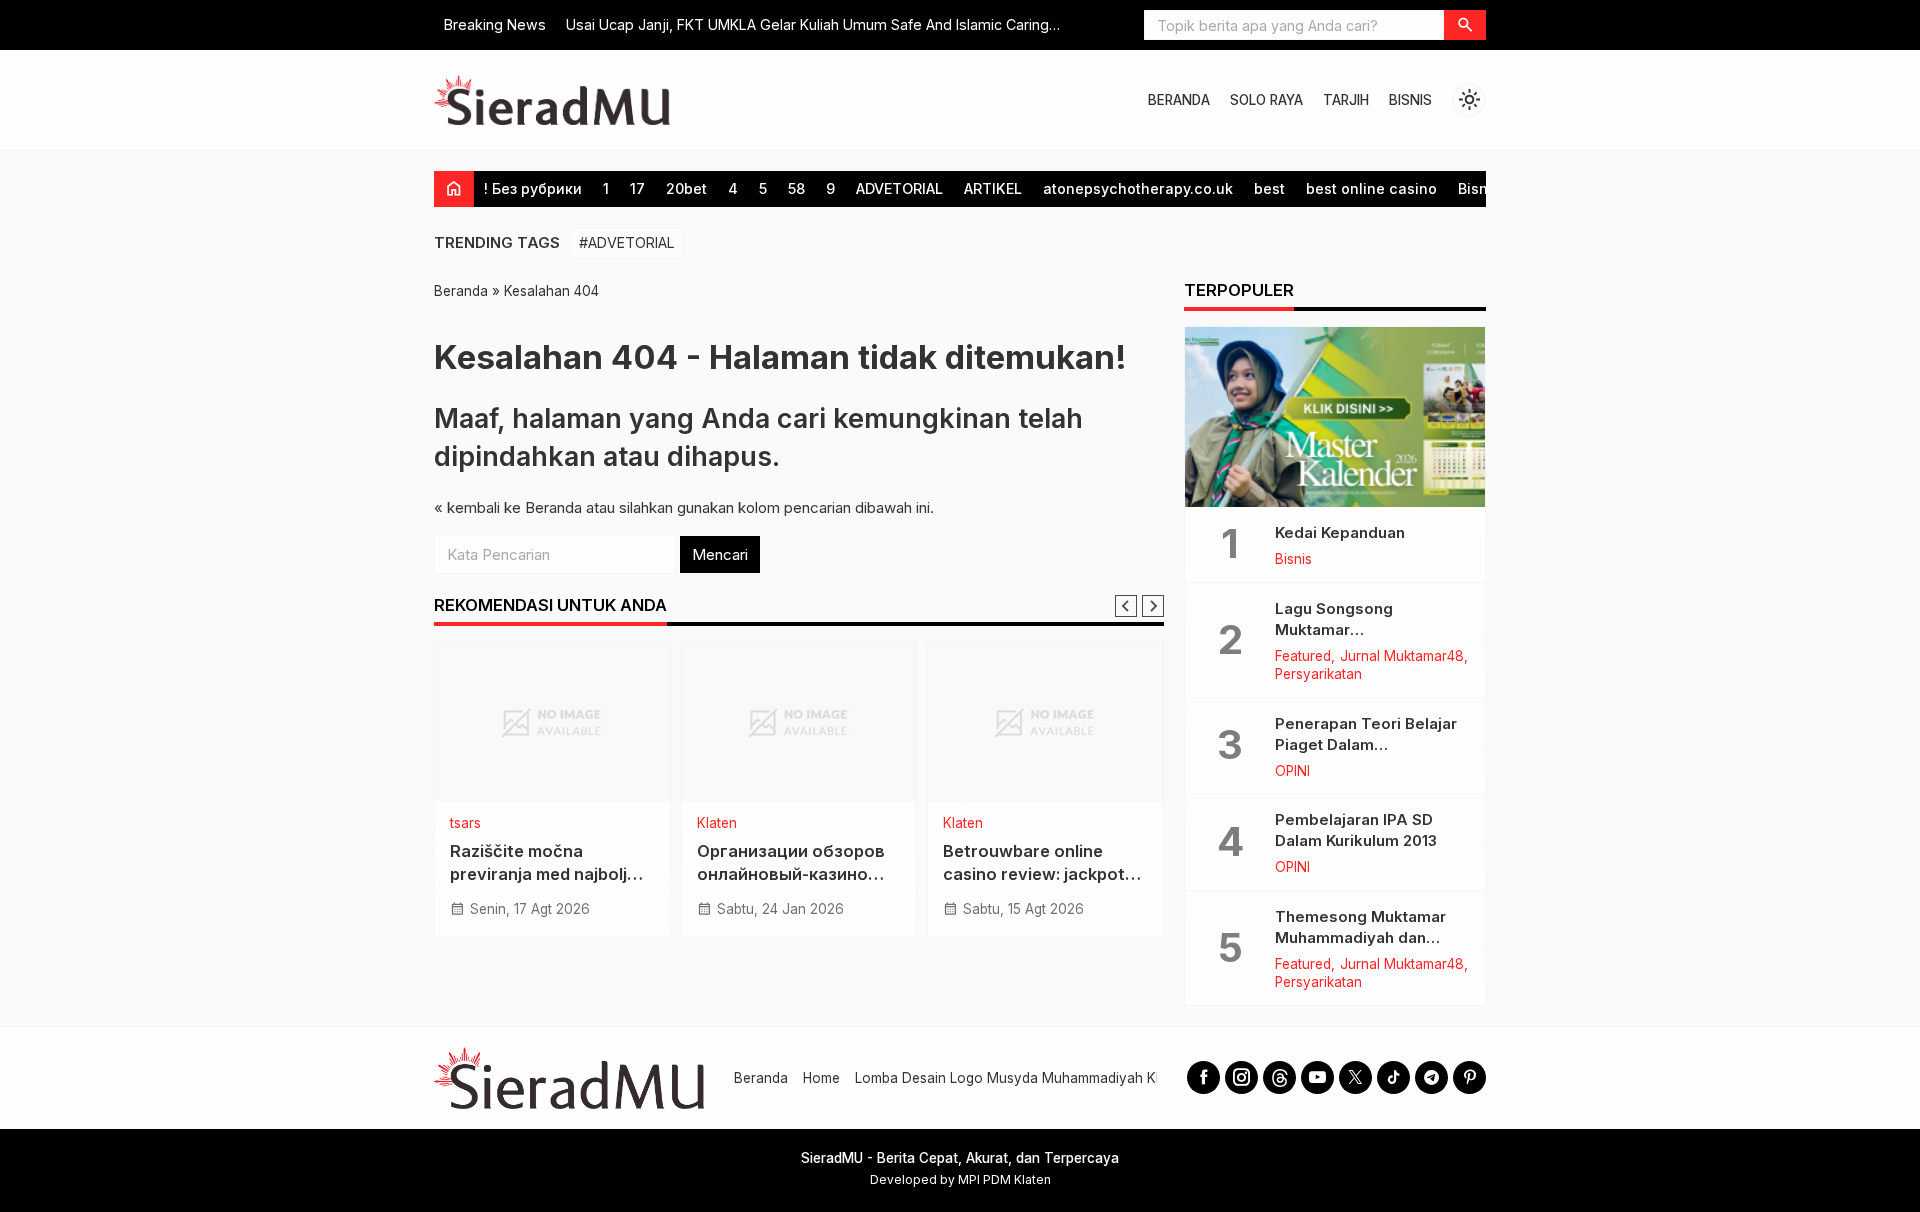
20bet (686, 188)
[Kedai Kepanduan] (1335, 417)
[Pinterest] (1469, 1077)
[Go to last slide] (1126, 606)
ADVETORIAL (899, 188)
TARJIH (1346, 100)
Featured (1303, 657)
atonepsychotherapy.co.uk (1138, 188)
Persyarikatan (1318, 675)
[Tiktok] (1393, 1077)
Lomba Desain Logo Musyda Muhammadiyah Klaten (1021, 1078)
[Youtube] (1317, 1077)
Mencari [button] (720, 554)
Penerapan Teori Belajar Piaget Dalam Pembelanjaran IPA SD (1366, 744)
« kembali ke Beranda (508, 507)
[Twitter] (1355, 1077)
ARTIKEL (993, 188)
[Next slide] (1153, 606)
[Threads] (1279, 1077)
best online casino (1371, 188)
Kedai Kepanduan (1340, 532)
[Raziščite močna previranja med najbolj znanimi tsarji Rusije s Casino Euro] (552, 722)
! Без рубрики (533, 188)
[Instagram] (1241, 1077)
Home (821, 1078)
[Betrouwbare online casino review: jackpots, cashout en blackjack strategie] (1045, 722)
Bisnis (1479, 188)
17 (637, 188)
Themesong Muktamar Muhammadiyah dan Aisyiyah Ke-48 (1360, 937)
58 (796, 188)
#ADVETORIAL (627, 242)
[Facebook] (1203, 1077)
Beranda (761, 1078)
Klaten (717, 824)
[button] (1465, 25)
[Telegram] (1431, 1077)
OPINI (1292, 772)
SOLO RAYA (1266, 100)
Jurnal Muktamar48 (1402, 657)
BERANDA (1179, 100)
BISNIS (1410, 100)
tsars (465, 824)
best (1269, 188)
